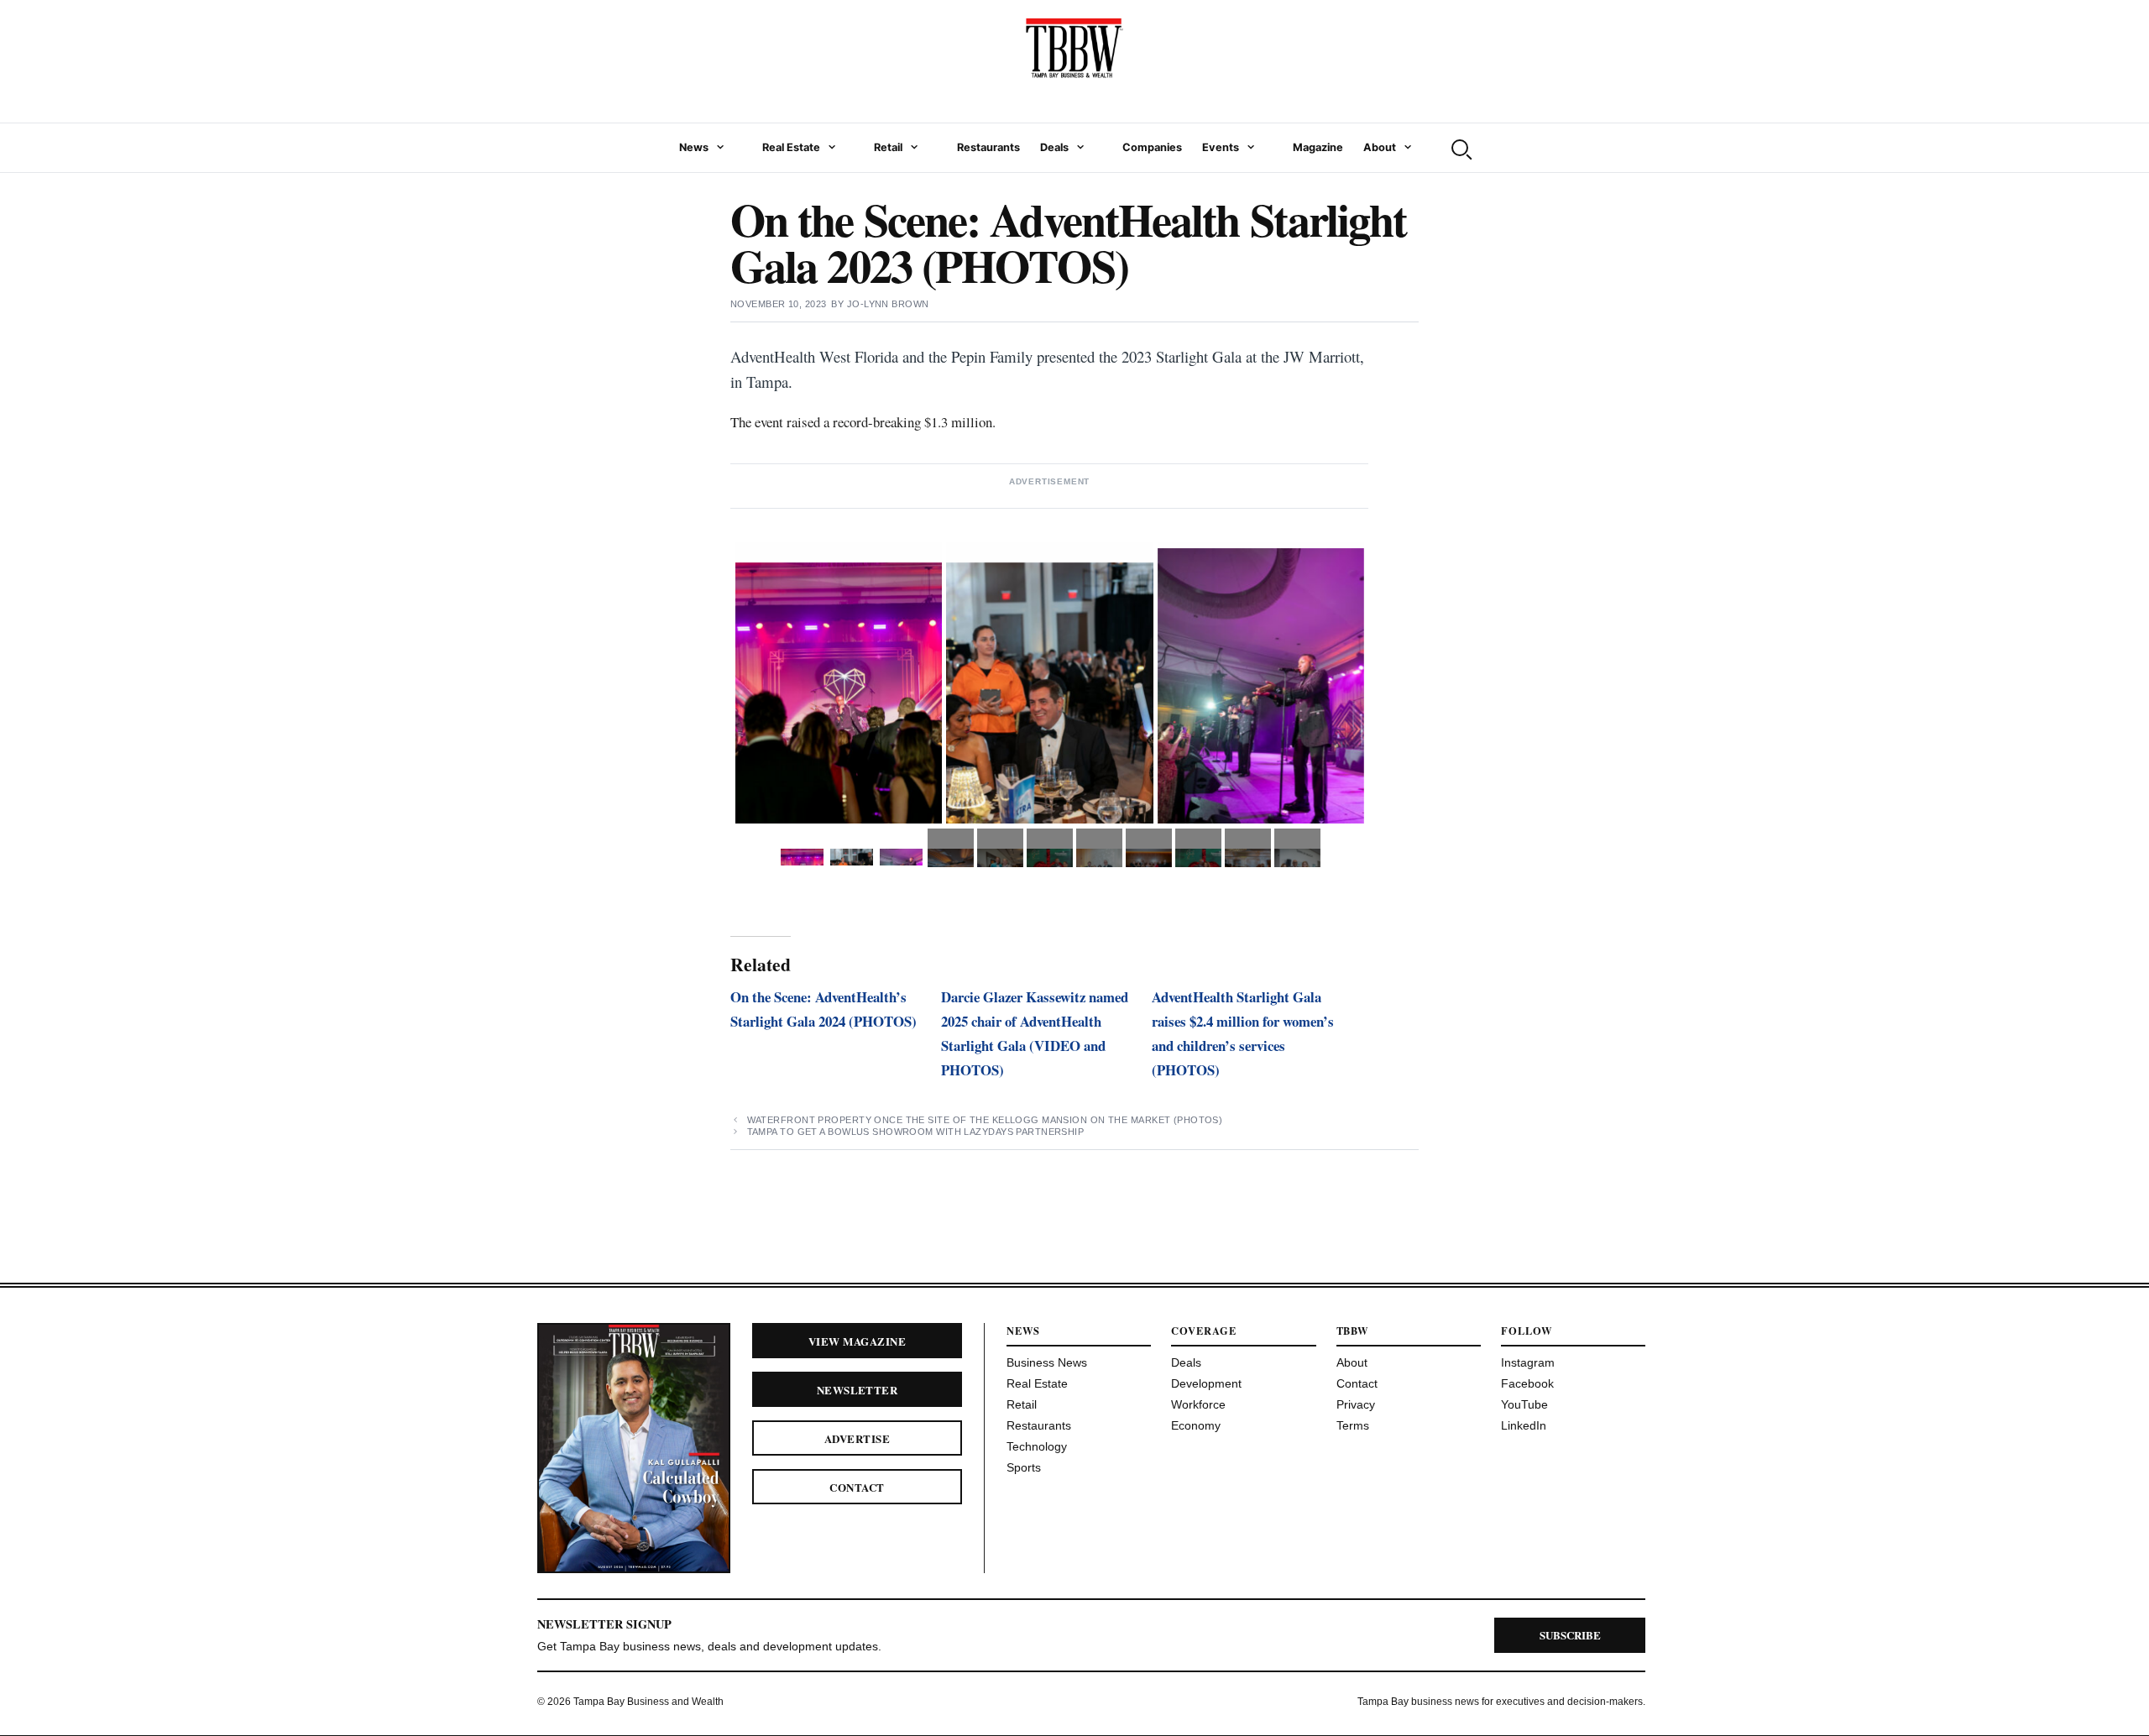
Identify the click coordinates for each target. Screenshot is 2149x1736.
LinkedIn (1524, 1425)
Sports (1024, 1467)
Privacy (1356, 1404)
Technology (1037, 1446)
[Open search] (1460, 148)
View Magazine (857, 1341)
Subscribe (1570, 1635)
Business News (1047, 1362)
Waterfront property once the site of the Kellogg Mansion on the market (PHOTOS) (985, 1120)
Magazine (1318, 147)
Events (1221, 147)
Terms (1353, 1425)
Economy (1196, 1425)
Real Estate (791, 147)
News (694, 147)
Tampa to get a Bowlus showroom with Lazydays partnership (916, 1132)
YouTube (1524, 1404)
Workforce (1198, 1404)
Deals (1054, 147)
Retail (888, 147)
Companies (1152, 147)
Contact (857, 1487)
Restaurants (988, 147)
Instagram (1528, 1362)
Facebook (1527, 1383)
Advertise (857, 1438)
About (1380, 147)
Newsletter (858, 1390)
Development (1206, 1383)
